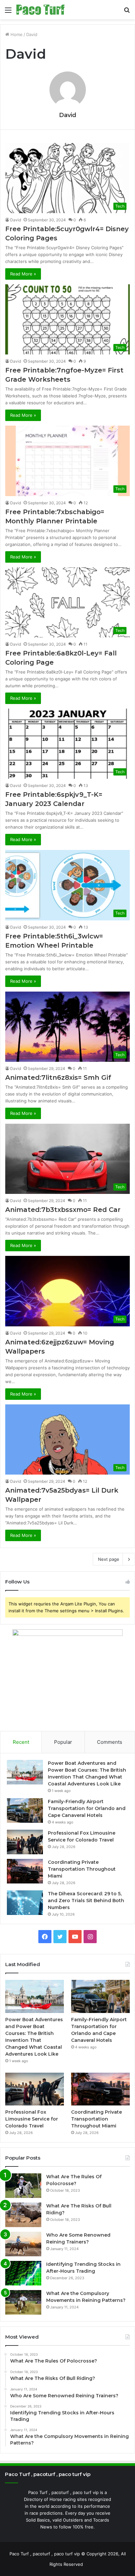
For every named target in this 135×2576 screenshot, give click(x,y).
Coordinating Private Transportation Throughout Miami (82, 1869)
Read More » (23, 274)
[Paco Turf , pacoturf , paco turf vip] (40, 10)
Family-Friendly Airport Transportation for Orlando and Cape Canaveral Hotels (87, 1808)
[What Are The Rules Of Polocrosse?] (23, 2186)
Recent (21, 1742)
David (68, 115)
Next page (109, 1559)
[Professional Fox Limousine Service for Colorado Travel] (25, 1842)
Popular (63, 1742)
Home (16, 34)
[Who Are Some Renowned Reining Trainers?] (23, 2244)
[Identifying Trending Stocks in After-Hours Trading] (23, 2273)
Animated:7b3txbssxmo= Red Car (63, 1210)
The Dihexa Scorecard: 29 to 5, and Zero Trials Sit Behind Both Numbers (86, 1901)
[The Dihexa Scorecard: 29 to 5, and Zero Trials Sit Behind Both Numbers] (25, 1903)
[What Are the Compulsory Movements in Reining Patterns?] (23, 2302)
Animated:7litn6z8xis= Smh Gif (58, 1077)
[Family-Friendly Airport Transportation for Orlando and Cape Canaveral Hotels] (25, 1811)
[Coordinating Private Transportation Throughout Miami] (25, 1871)
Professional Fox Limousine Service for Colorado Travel (32, 2119)
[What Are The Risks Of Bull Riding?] (23, 2215)
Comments (110, 1742)
